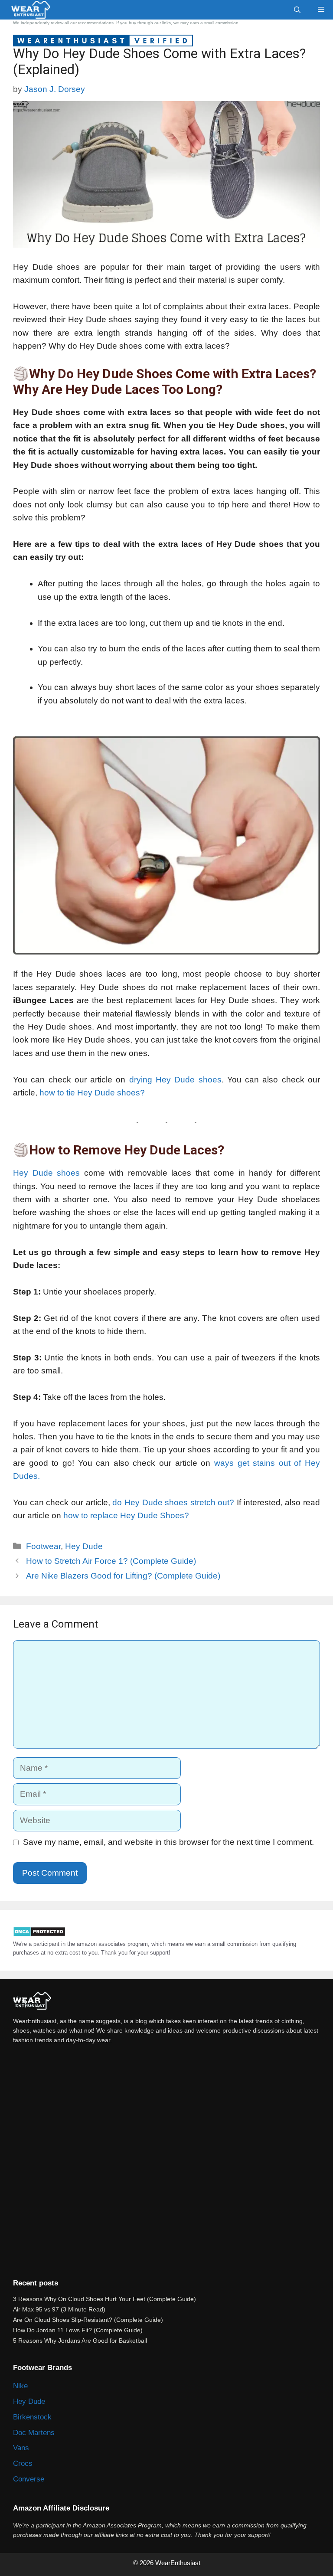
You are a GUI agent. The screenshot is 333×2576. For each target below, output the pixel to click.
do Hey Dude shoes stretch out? (173, 1502)
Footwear (43, 1546)
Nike (20, 2386)
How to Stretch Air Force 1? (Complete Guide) (111, 1561)
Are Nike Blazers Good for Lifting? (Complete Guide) (123, 1576)
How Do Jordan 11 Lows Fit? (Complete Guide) (78, 2330)
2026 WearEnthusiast (171, 2563)
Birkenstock (32, 2417)
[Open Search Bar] (297, 10)
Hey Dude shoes (46, 1173)
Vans (21, 2448)
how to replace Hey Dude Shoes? (126, 1515)
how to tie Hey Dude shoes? (92, 1093)
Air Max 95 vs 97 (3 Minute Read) (59, 2309)
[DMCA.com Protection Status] (39, 1935)
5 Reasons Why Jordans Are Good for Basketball (80, 2341)
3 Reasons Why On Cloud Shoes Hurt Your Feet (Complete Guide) (104, 2299)
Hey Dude (84, 1546)
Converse (29, 2479)
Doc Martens (34, 2433)
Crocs (23, 2463)
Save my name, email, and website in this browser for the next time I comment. (168, 1842)
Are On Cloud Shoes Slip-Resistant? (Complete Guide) (88, 2320)
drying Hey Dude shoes (175, 1080)
